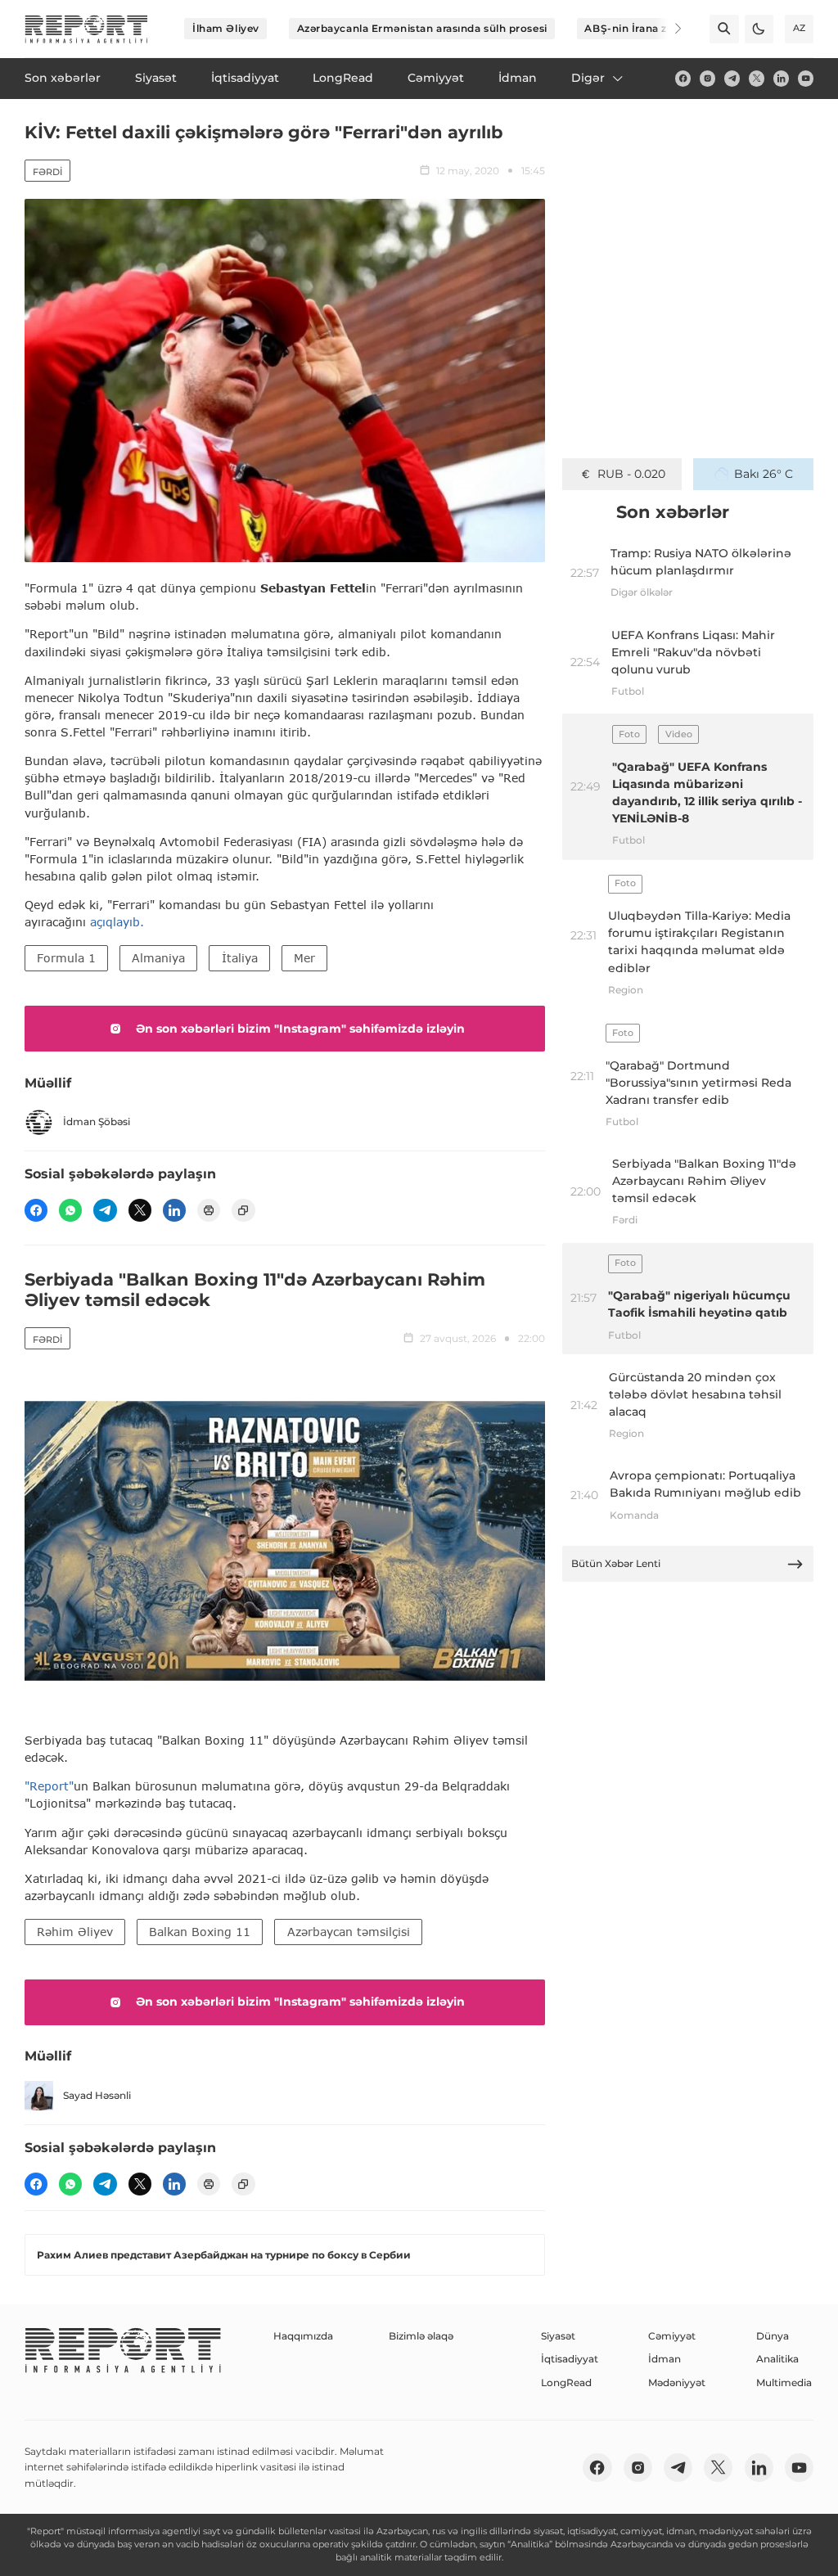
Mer (304, 958)
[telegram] (732, 78)
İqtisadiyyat (570, 2359)
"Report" (49, 1786)
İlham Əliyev (226, 28)
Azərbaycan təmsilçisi (349, 1932)
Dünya (773, 2336)
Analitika (777, 2359)
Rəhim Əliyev (75, 1932)
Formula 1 (66, 958)
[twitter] (757, 78)
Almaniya (158, 958)
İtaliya (240, 958)
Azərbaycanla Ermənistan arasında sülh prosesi (422, 28)
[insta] (707, 78)
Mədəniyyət (677, 2382)
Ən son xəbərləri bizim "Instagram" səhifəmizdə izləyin (300, 1029)
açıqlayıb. (117, 922)
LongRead (566, 2382)
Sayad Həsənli (97, 2095)
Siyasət (558, 2336)
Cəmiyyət (672, 2336)
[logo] (86, 29)
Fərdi (47, 172)
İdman (665, 2359)
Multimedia (784, 2382)
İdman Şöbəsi (97, 1121)
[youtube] (806, 78)
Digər (588, 78)
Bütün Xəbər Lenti (616, 1563)
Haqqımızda (303, 2336)
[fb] (683, 78)
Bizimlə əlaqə (421, 2336)
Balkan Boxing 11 (200, 1932)
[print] (209, 1210)
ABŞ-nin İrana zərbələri (646, 28)
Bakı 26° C (764, 474)
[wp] (70, 1210)
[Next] (668, 29)
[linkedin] (781, 78)
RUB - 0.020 (631, 474)
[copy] (243, 1210)
